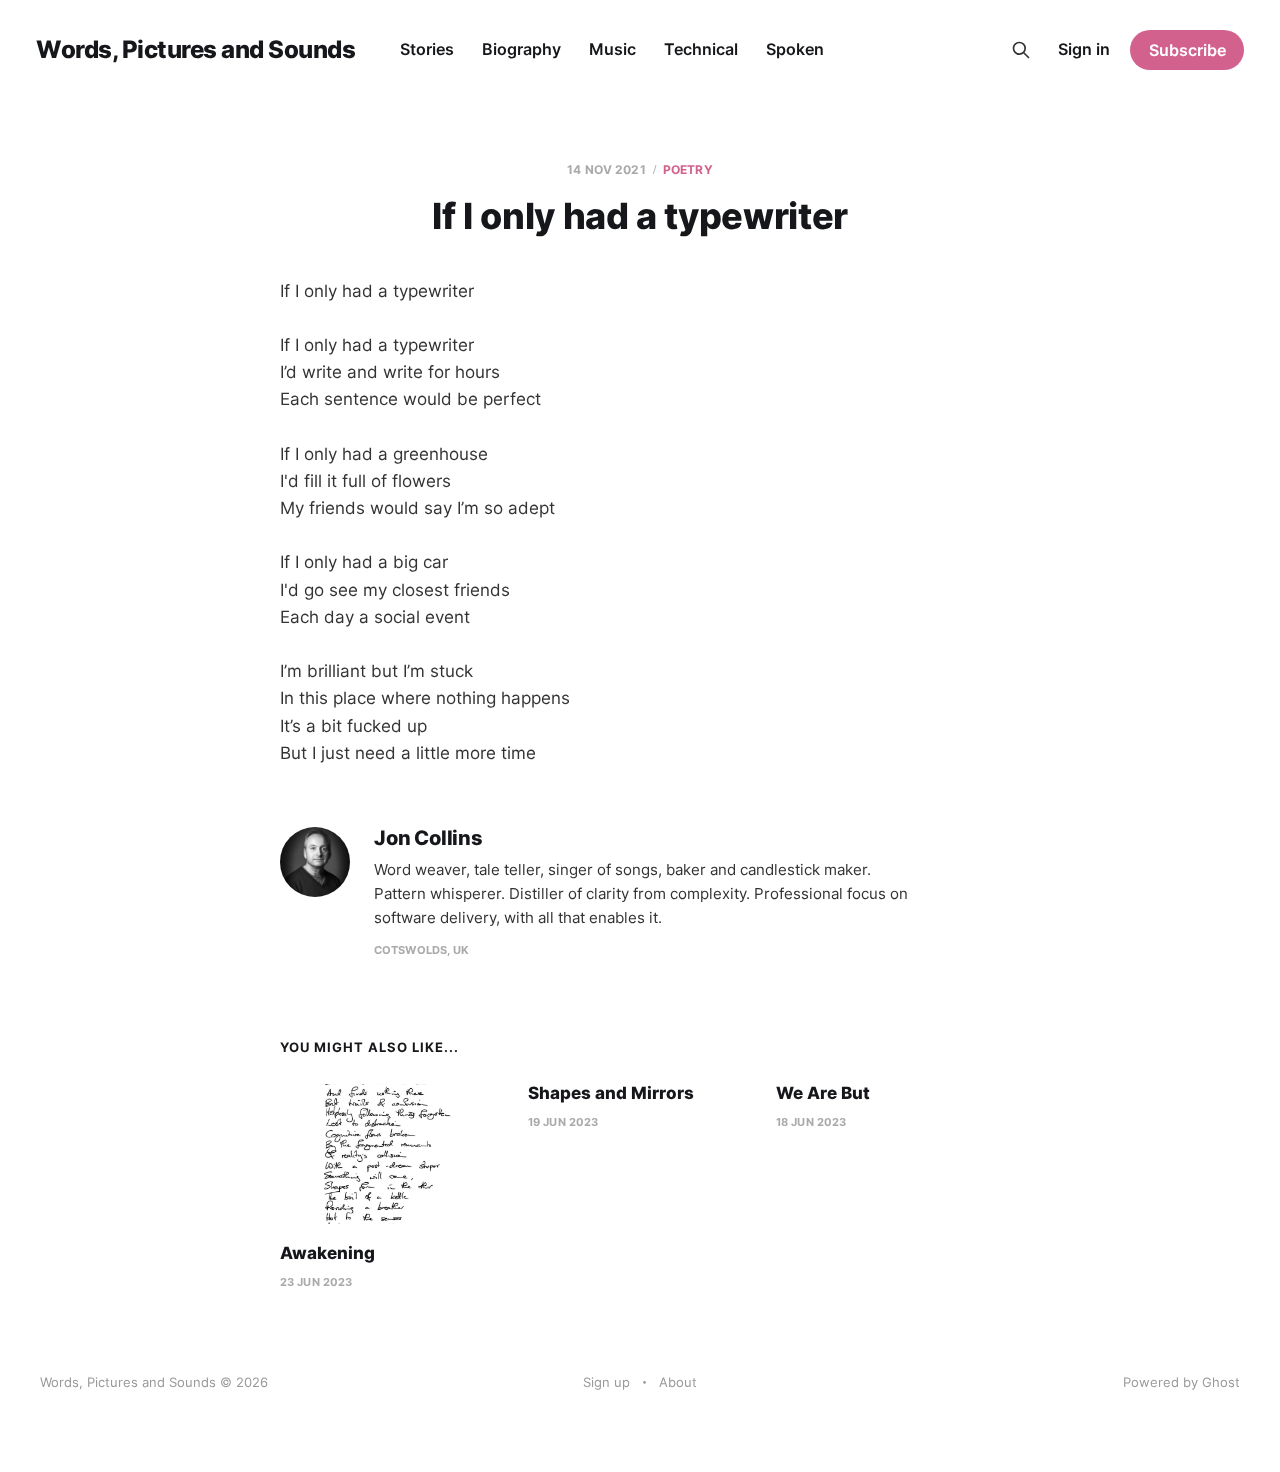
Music (612, 49)
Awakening (327, 1253)
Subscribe (1187, 50)
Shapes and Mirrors (611, 1093)
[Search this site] (1021, 50)
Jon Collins (428, 838)
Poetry (688, 169)
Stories (427, 49)
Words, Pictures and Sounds (196, 50)
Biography (521, 49)
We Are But (823, 1093)
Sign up (606, 1382)
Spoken (795, 49)
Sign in (1084, 49)
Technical (701, 49)
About (678, 1382)
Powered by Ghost (1181, 1382)
